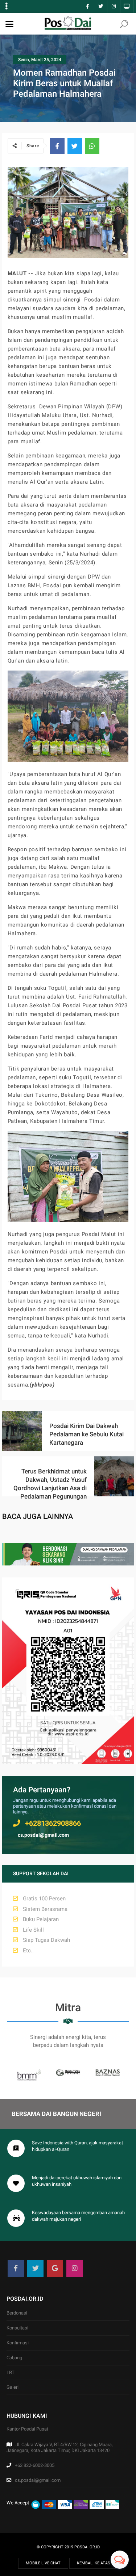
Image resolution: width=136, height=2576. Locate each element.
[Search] (124, 25)
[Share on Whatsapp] (92, 146)
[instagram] (75, 2268)
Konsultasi (17, 2328)
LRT (11, 2373)
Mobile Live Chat (43, 2563)
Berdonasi (17, 2313)
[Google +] (55, 2268)
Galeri (13, 2387)
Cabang (14, 2358)
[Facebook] (16, 2268)
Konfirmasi (18, 2343)
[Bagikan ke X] (75, 146)
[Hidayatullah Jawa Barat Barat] (68, 1564)
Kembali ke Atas (94, 2563)
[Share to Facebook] (57, 146)
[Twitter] (35, 2268)
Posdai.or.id (87, 2547)
